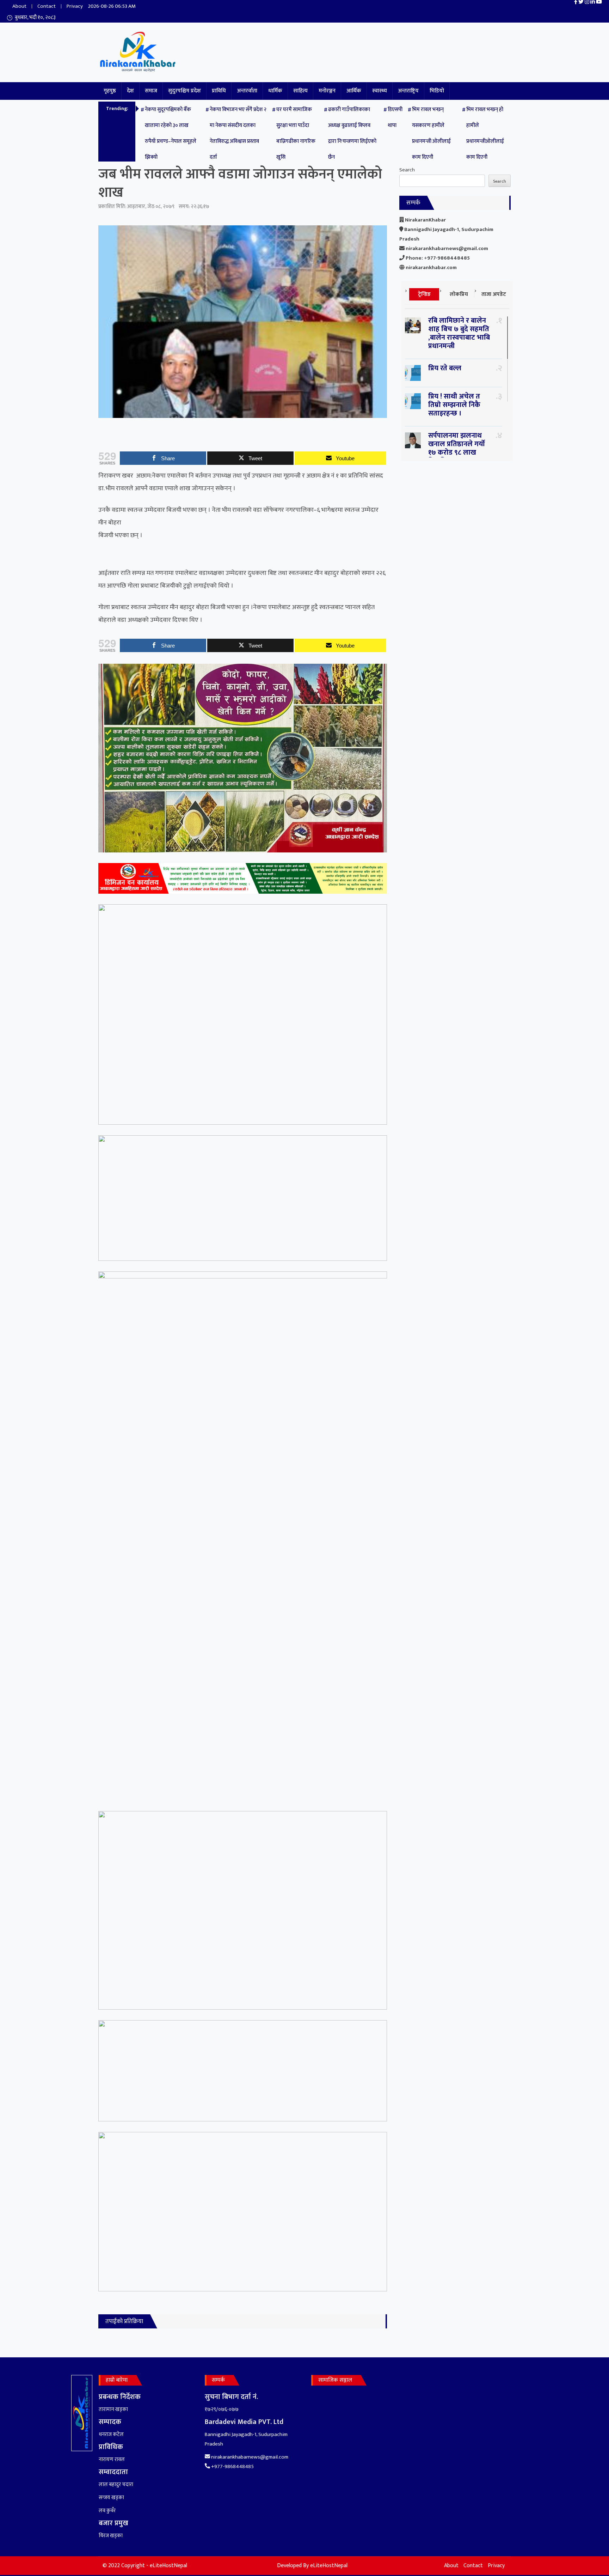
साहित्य (300, 91)
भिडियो (437, 91)
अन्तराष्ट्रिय (408, 91)
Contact (47, 6)
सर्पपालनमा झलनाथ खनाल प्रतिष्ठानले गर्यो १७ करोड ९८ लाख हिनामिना (457, 448)
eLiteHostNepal (329, 2566)
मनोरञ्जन (327, 91)
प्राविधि (219, 91)
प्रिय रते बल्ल (445, 368)
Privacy (75, 6)
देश (130, 91)
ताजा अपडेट (494, 294)
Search (407, 170)
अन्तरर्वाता (247, 91)
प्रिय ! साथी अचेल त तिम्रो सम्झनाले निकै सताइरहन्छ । (454, 405)
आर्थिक (354, 91)
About (19, 6)
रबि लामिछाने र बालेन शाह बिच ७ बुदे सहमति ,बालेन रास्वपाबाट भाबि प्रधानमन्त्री (459, 333)
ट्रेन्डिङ (424, 294)
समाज (151, 91)
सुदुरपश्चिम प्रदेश (184, 91)
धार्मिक (275, 91)
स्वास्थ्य (380, 91)
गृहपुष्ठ (110, 91)
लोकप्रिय (459, 294)
